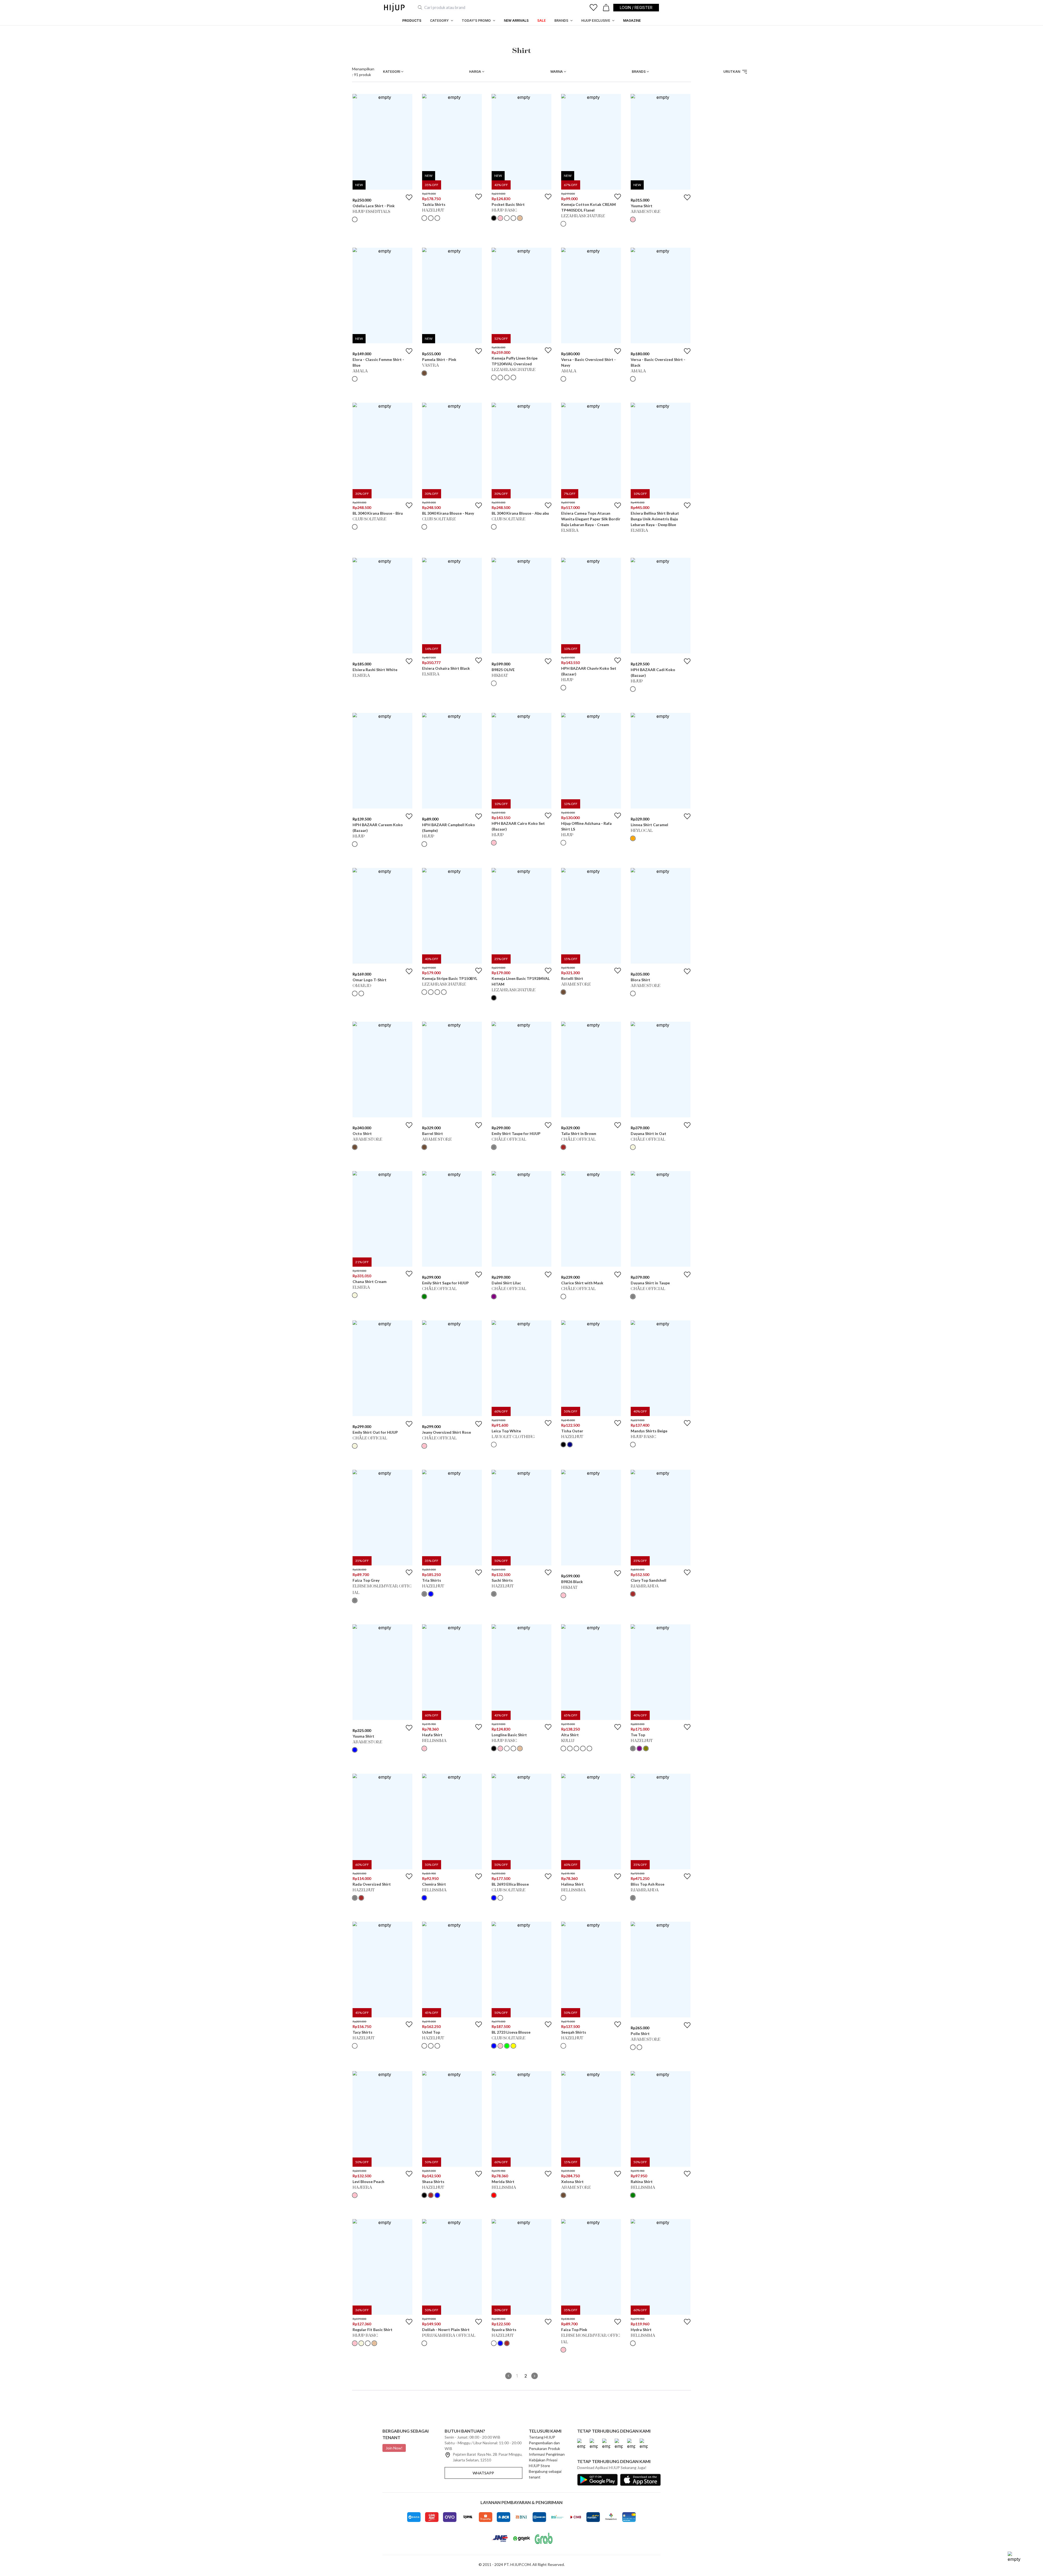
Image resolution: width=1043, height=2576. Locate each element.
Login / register (636, 7)
